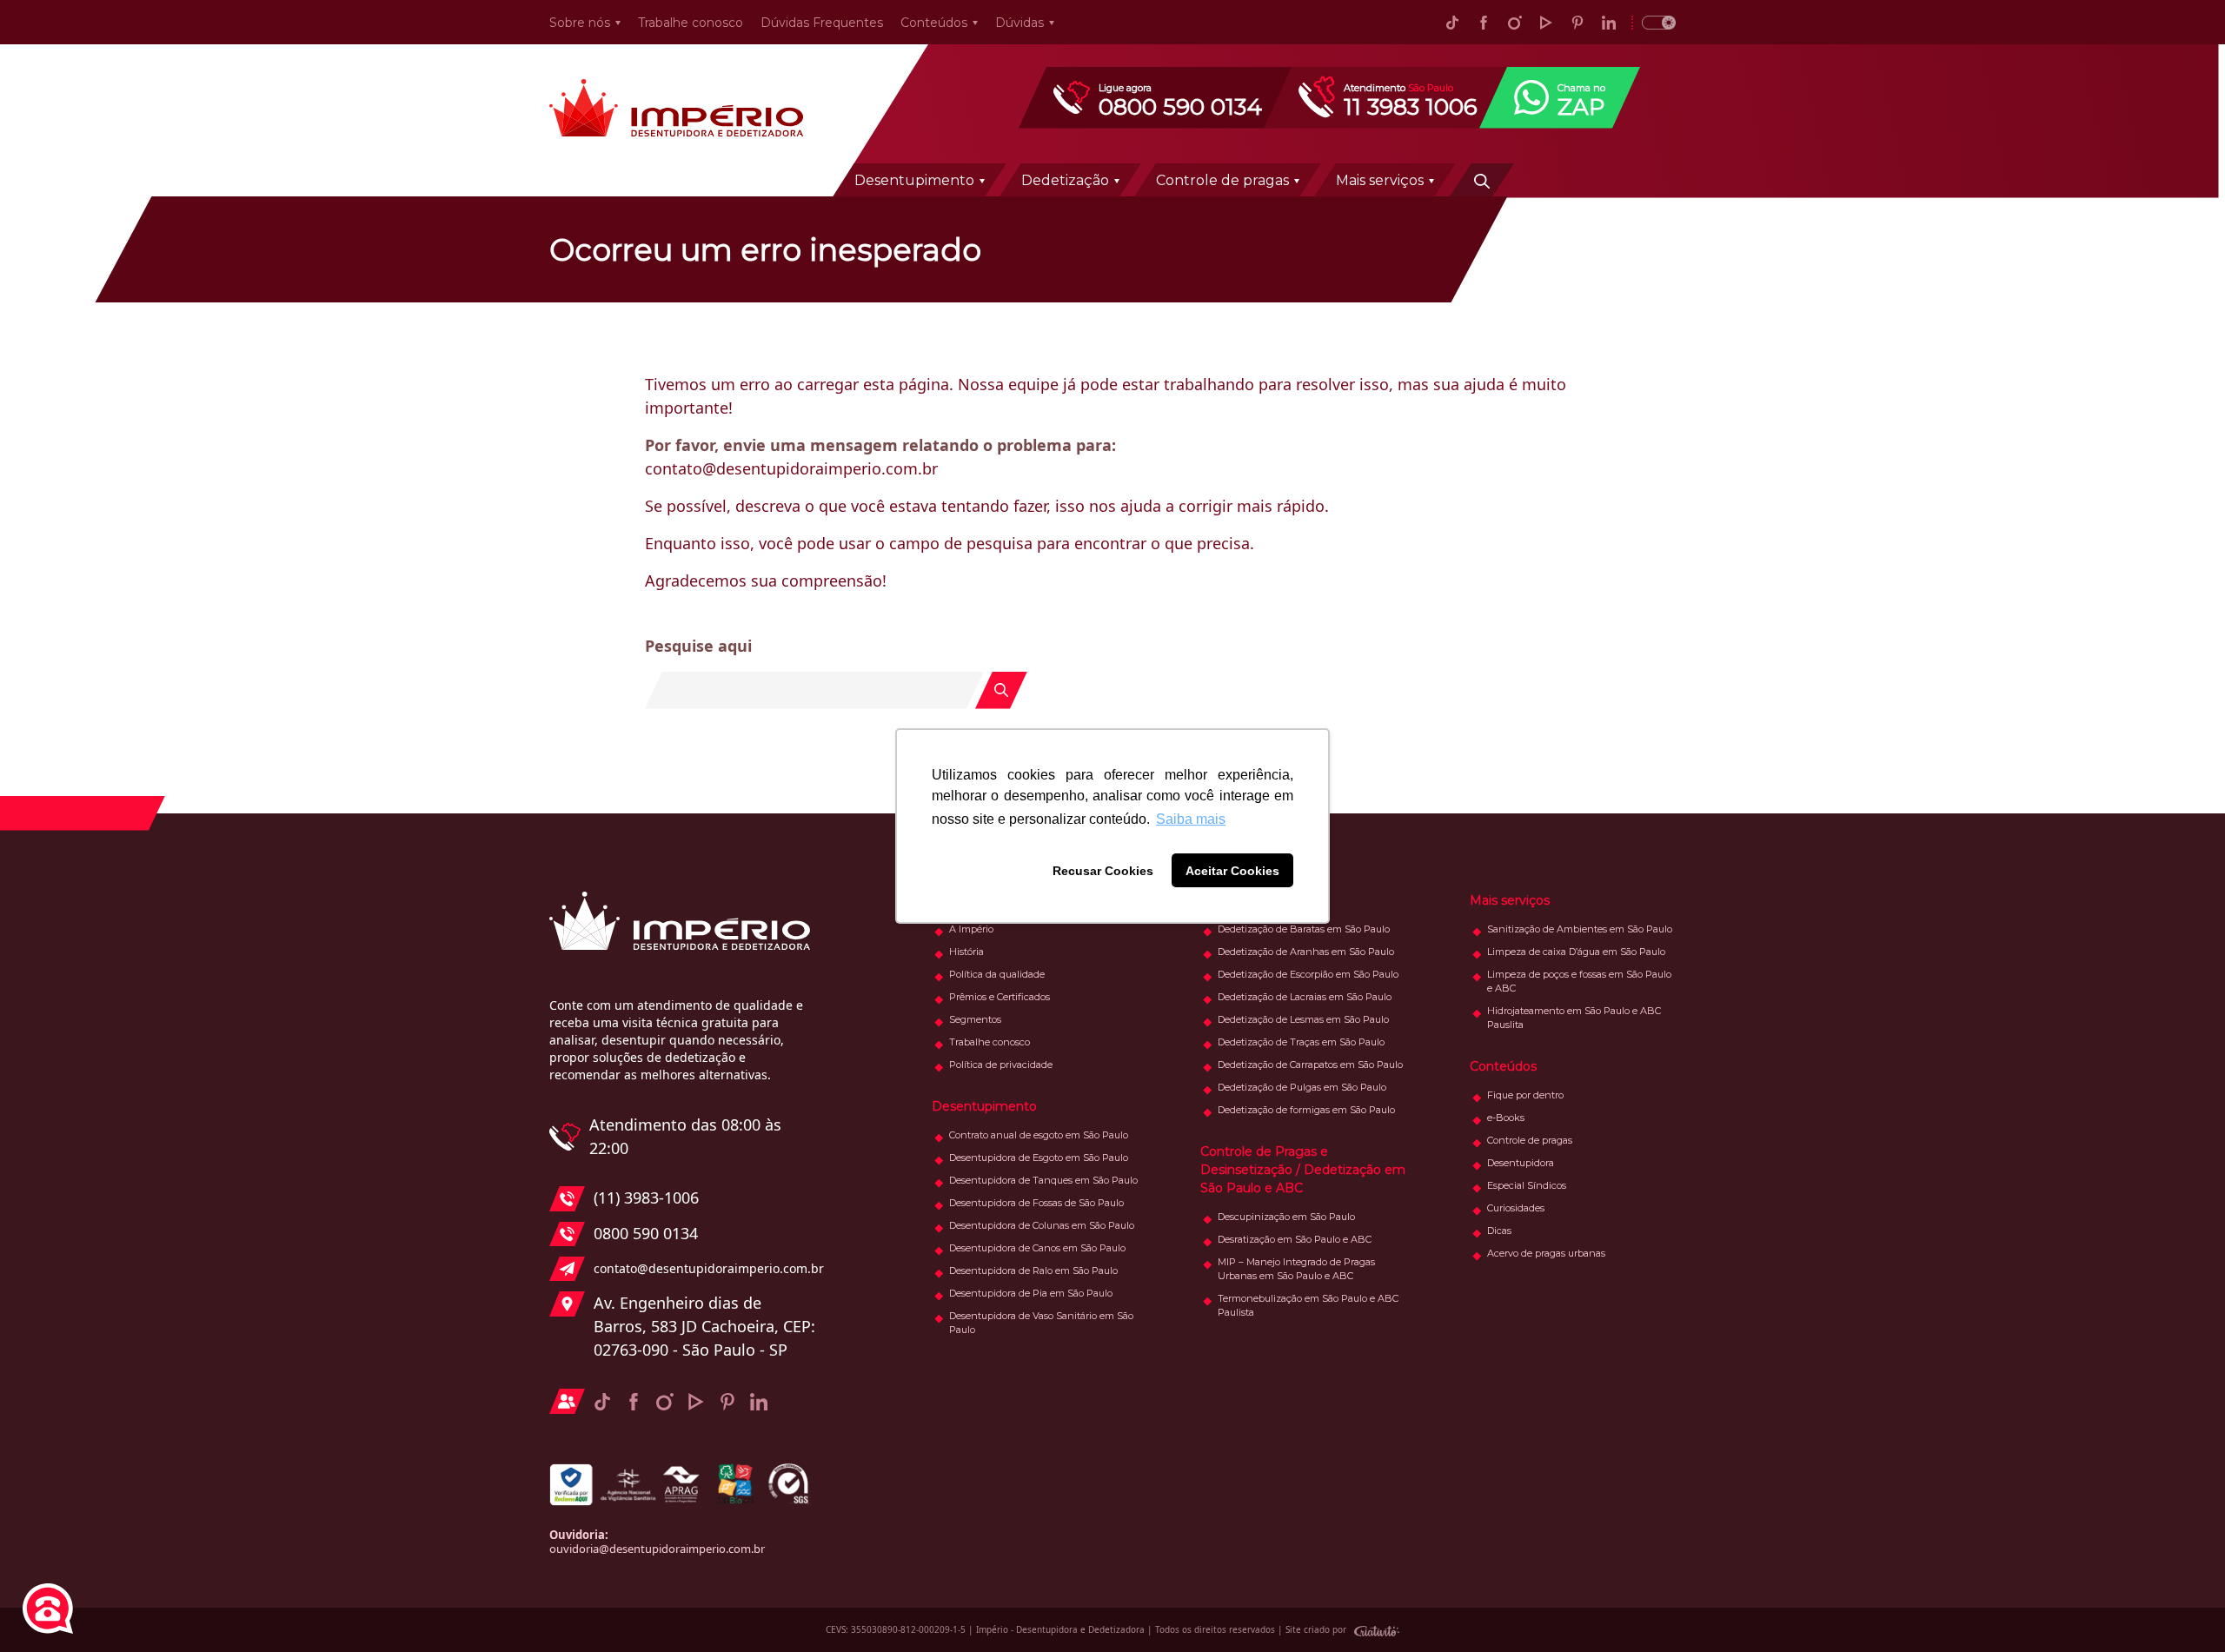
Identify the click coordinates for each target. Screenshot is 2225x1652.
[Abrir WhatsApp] (2182, 1608)
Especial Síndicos (1527, 1185)
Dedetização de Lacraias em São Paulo (1305, 997)
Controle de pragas (1222, 180)
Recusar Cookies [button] (1103, 871)
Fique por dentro (1525, 1095)
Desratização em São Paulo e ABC (1295, 1239)
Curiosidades (1516, 1208)
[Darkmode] (1654, 22)
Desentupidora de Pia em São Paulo (1031, 1293)
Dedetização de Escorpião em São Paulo (1308, 974)
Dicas (1499, 1231)
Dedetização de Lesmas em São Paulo (1303, 1019)
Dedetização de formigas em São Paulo (1306, 1110)
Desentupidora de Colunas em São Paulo (1042, 1225)
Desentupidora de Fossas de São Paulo (1036, 1203)
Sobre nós (580, 23)
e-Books (1506, 1118)
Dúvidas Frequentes (822, 23)
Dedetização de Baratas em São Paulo (1304, 929)
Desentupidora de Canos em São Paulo (1037, 1248)
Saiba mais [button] (1191, 819)
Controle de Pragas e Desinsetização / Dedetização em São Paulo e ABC (1303, 1170)
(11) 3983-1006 (646, 1198)
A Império (971, 929)
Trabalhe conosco (691, 23)
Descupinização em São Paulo (1286, 1217)
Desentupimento (914, 180)
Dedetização (1065, 180)
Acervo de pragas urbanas (1546, 1253)
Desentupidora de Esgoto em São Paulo (1039, 1158)
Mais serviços (1380, 180)
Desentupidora (1521, 1163)
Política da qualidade (997, 974)
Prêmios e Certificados (1000, 997)
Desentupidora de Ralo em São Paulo (1033, 1271)
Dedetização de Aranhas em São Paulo (1306, 952)
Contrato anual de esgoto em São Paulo (1039, 1135)
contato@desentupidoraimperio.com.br (704, 1268)
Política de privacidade (1001, 1065)
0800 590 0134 (646, 1233)
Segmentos (975, 1019)
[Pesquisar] (1482, 180)
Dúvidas (1020, 23)
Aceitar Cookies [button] (1232, 871)
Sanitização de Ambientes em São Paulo (1580, 929)
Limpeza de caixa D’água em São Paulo (1576, 952)
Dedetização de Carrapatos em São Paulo (1310, 1065)
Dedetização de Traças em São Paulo (1301, 1042)
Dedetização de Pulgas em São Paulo (1302, 1087)
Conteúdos (934, 23)
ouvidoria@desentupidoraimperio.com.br (657, 1549)
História (966, 952)
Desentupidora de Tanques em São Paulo (1043, 1180)
